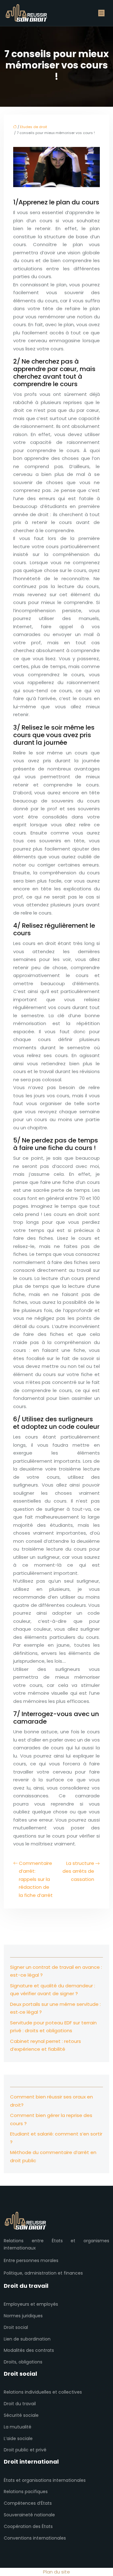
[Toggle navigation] (101, 13)
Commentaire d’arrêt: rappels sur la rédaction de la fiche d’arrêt (36, 1879)
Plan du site (56, 2572)
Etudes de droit (34, 127)
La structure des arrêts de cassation (78, 1871)
